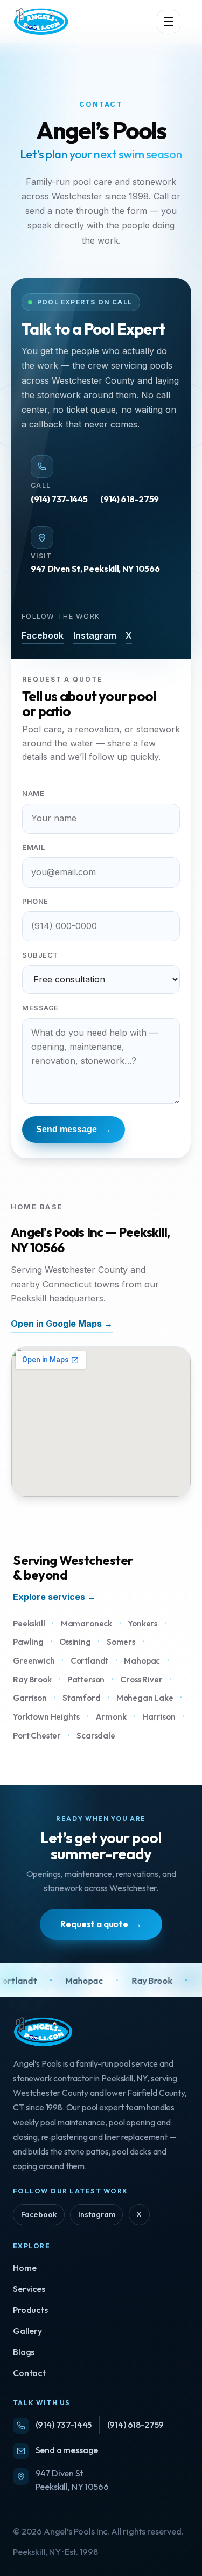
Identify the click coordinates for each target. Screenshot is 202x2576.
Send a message (67, 2450)
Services (29, 2289)
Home (25, 2268)
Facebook (43, 635)
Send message (74, 1129)
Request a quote (101, 1924)
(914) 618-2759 (129, 499)
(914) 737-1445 (59, 499)
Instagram (95, 635)
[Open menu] (169, 22)
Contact (29, 2373)
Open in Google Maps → (62, 1324)
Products (30, 2310)
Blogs (24, 2352)
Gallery (27, 2331)
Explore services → (54, 1597)
